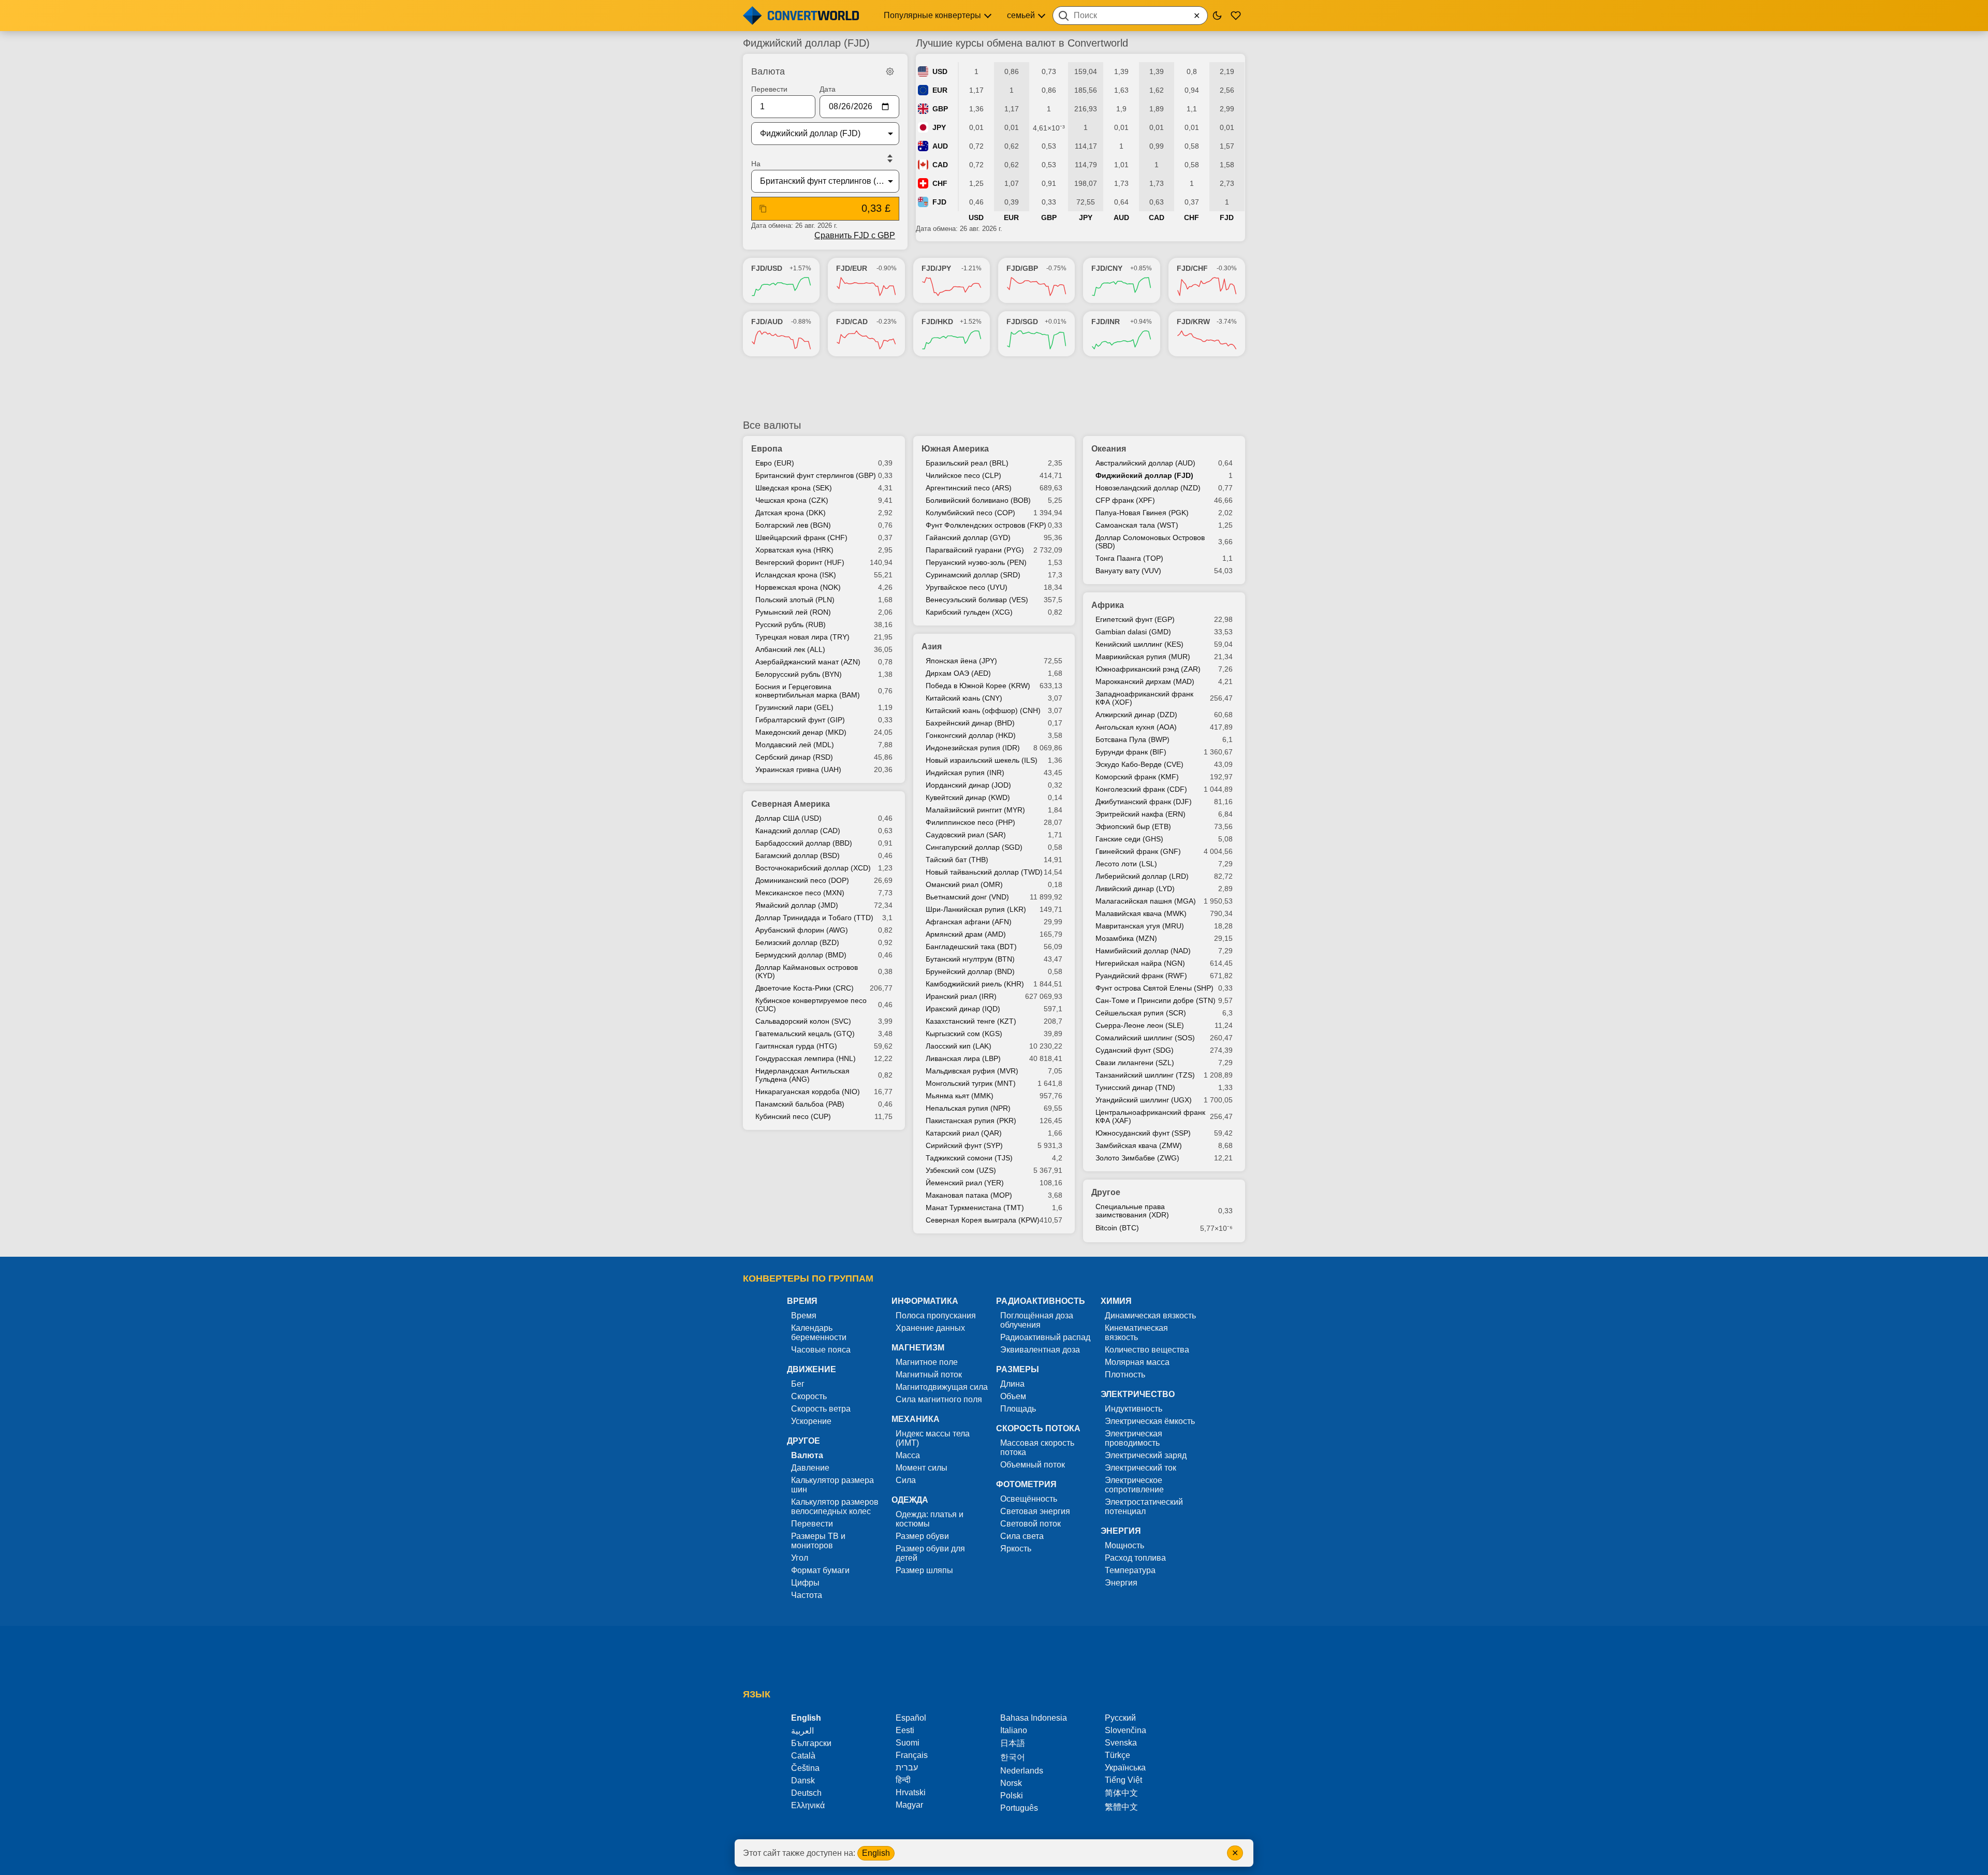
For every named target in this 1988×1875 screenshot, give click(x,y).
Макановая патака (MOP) (969, 1195)
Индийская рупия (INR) (965, 773)
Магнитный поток (929, 1375)
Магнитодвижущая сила (942, 1387)
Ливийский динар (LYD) (1135, 889)
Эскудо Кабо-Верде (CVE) (1139, 764)
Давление (810, 1468)
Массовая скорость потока (1037, 1448)
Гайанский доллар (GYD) (968, 537)
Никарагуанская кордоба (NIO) (808, 1092)
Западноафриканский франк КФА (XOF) (1144, 698)
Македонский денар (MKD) (801, 732)
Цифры (805, 1583)
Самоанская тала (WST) (1137, 525)
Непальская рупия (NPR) (968, 1108)
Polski (1012, 1796)
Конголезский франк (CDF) (1141, 789)
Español (911, 1718)
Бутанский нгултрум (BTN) (970, 959)
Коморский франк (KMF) (1137, 777)
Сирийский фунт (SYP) (964, 1145)
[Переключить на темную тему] (1217, 16)
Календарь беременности (819, 1333)
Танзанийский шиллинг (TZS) (1145, 1075)
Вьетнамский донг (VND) (967, 897)
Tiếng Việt (1123, 1780)
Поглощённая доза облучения (1037, 1320)
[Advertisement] (994, 388)
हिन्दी (903, 1780)
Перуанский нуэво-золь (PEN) (976, 562)
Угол (800, 1558)
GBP (940, 109)
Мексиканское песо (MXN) (800, 893)
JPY (939, 127)
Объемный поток (1033, 1465)
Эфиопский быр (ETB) (1133, 826)
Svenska (1121, 1743)
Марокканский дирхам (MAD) (1145, 681)
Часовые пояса (821, 1350)
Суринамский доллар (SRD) (973, 575)
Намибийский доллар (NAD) (1143, 951)
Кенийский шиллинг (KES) (1139, 644)
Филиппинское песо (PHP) (970, 822)
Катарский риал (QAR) (964, 1133)
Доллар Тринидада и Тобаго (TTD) (814, 918)
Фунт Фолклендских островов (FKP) (986, 525)
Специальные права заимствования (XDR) (1132, 1211)
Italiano (1014, 1730)
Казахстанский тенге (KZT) (971, 1021)
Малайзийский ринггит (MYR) (975, 810)
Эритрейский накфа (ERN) (1141, 814)
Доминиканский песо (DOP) (802, 880)
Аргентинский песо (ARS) (969, 488)
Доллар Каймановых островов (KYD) (807, 971)
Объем (1013, 1396)
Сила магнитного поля (939, 1399)
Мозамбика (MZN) (1126, 938)
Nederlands (1022, 1771)
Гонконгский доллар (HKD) (971, 735)
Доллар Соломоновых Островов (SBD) (1150, 542)
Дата (828, 89)
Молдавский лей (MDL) (795, 745)
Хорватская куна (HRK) (794, 550)
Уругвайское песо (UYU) (967, 587)
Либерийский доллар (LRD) (1142, 876)
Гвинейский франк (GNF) (1138, 851)
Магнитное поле (927, 1362)
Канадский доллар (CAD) (798, 831)
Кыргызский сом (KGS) (964, 1034)
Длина (1012, 1384)
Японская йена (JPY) (961, 661)
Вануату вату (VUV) (1128, 571)
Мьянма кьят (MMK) (960, 1096)
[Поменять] (890, 158)
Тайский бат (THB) (957, 860)
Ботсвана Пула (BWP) (1132, 739)
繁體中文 (1121, 1807)
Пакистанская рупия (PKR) (971, 1121)
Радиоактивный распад (1045, 1337)
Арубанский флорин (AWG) (802, 930)
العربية (802, 1731)
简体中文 (1121, 1793)
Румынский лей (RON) (793, 612)
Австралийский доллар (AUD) (1145, 463)
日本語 (1013, 1743)
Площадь (1018, 1409)
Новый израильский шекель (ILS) (982, 760)
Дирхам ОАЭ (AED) (958, 673)
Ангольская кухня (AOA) (1136, 727)
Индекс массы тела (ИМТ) (933, 1438)
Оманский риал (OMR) (964, 884)
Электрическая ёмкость (1150, 1421)
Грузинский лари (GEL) (794, 707)
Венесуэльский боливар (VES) (977, 600)
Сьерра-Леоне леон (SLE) (1140, 1025)
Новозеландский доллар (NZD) (1148, 488)
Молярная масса (1137, 1362)
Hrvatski (911, 1792)
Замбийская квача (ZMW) (1139, 1145)
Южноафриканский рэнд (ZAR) (1148, 669)
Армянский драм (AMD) (966, 934)
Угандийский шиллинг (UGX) (1144, 1100)
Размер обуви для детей (930, 1553)
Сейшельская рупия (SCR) (1141, 1013)
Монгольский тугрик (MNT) (971, 1083)
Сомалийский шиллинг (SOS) (1145, 1038)
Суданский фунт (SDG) (1135, 1050)
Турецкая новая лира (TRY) (802, 637)
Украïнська (1125, 1768)
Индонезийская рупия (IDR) (973, 748)
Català (803, 1756)
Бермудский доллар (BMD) (801, 955)
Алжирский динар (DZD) (1136, 715)
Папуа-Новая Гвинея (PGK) (1142, 513)
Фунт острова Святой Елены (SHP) (1154, 988)
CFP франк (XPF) (1125, 500)
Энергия (1121, 1583)
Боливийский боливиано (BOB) (978, 500)
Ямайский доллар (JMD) (797, 905)
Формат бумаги (820, 1570)
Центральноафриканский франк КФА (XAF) (1150, 1116)
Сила (906, 1480)
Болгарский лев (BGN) (793, 525)
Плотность (1125, 1375)
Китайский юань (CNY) (964, 698)
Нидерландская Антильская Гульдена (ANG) (802, 1075)
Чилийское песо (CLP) (963, 475)
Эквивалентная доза (1040, 1350)
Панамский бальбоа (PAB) (800, 1104)
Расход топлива (1135, 1558)
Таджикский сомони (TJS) (969, 1158)
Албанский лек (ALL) (790, 649)
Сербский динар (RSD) (794, 757)
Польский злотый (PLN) (795, 600)
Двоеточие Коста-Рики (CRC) (805, 988)
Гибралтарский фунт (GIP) (800, 720)
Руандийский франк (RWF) (1141, 976)
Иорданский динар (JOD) (968, 785)
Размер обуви (922, 1536)
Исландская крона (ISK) (796, 575)
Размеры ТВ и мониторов (818, 1541)
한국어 (1013, 1757)
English (876, 1853)
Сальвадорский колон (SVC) (803, 1021)
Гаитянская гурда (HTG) (796, 1046)
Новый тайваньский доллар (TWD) (984, 872)
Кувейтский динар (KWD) (968, 797)
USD (940, 71)
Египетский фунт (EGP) (1135, 619)
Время (804, 1316)
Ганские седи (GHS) (1129, 839)
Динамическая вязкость (1150, 1316)
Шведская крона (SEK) (794, 488)
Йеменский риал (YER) (965, 1183)
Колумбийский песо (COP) (970, 513)
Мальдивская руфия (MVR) (972, 1071)
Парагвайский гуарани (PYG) (975, 550)
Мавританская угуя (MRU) (1140, 926)
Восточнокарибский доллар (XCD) (813, 868)
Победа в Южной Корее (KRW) (978, 686)
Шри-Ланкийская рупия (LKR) (976, 909)
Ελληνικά (808, 1805)
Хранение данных (930, 1328)
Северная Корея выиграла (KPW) (983, 1220)
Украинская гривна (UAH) (798, 769)
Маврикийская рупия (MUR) (1143, 657)
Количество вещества (1147, 1350)
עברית (907, 1768)
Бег (798, 1384)
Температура (1130, 1570)
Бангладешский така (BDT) (971, 947)
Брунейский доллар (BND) (970, 971)
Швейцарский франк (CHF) (801, 537)
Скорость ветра (821, 1409)
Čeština (805, 1768)
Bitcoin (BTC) (1117, 1228)
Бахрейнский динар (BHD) (970, 723)
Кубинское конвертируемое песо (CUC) (811, 1005)
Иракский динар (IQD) (963, 1009)
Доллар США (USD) (788, 818)
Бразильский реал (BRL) (967, 463)
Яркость (1016, 1549)
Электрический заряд (1146, 1455)
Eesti (905, 1730)
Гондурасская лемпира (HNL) (806, 1058)
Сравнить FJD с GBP (855, 235)
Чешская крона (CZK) (792, 500)
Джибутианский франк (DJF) (1144, 802)
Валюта (807, 1455)
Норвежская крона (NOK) (798, 587)
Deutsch (806, 1793)
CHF (940, 183)
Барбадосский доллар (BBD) (804, 843)
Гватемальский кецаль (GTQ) (805, 1034)
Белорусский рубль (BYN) (799, 674)
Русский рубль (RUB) (791, 624)
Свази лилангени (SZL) (1135, 1063)
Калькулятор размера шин (832, 1485)
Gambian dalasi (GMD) (1133, 632)
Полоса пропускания (936, 1316)
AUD (940, 146)
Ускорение (811, 1421)
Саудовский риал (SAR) (966, 835)
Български (811, 1743)
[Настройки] (890, 71)
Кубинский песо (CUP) (793, 1116)
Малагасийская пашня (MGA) (1146, 901)
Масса (908, 1455)
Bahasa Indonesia (1034, 1718)
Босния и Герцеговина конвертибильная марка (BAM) (808, 691)
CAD (940, 165)
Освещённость (1029, 1499)
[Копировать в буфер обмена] (763, 209)
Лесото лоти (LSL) (1126, 864)
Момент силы (922, 1468)
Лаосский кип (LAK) (959, 1046)
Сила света (1022, 1536)
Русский (1120, 1718)
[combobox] (1130, 16)
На (756, 164)
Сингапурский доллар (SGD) (974, 847)
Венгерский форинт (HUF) (800, 562)
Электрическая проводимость (1134, 1438)
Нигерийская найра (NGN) (1140, 963)
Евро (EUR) (775, 463)
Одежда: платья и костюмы (930, 1519)
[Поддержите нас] (1236, 16)
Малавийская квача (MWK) (1141, 913)
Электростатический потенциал (1144, 1507)
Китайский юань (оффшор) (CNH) (983, 710)
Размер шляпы (924, 1570)
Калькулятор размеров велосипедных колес (835, 1507)
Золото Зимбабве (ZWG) (1137, 1158)
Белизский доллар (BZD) (797, 942)
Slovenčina (1125, 1730)
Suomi (908, 1743)
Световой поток (1030, 1524)
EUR (940, 90)
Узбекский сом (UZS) (961, 1170)
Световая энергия (1035, 1511)
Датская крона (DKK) (791, 513)
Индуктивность (1134, 1409)
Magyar (909, 1805)
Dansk (803, 1780)
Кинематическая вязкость (1136, 1333)
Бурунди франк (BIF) (1131, 752)
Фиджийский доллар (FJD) (1144, 475)
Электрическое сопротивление (1134, 1485)
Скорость (809, 1396)
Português (1019, 1808)
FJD (939, 202)
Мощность (1124, 1545)
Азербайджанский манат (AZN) (808, 662)
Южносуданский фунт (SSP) (1143, 1133)
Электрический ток (1141, 1468)
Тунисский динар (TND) (1135, 1087)
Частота (807, 1595)
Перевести (769, 89)
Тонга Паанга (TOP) (1129, 558)
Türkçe (1117, 1755)
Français (912, 1755)
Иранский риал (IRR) (961, 996)
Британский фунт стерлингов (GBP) (816, 475)
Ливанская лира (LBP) (963, 1058)
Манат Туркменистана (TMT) (975, 1208)
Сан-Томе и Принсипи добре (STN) (1156, 1000)
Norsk (1011, 1783)
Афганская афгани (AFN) (969, 922)
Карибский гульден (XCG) (969, 612)
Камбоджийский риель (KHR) (975, 984)
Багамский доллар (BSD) (798, 855)
